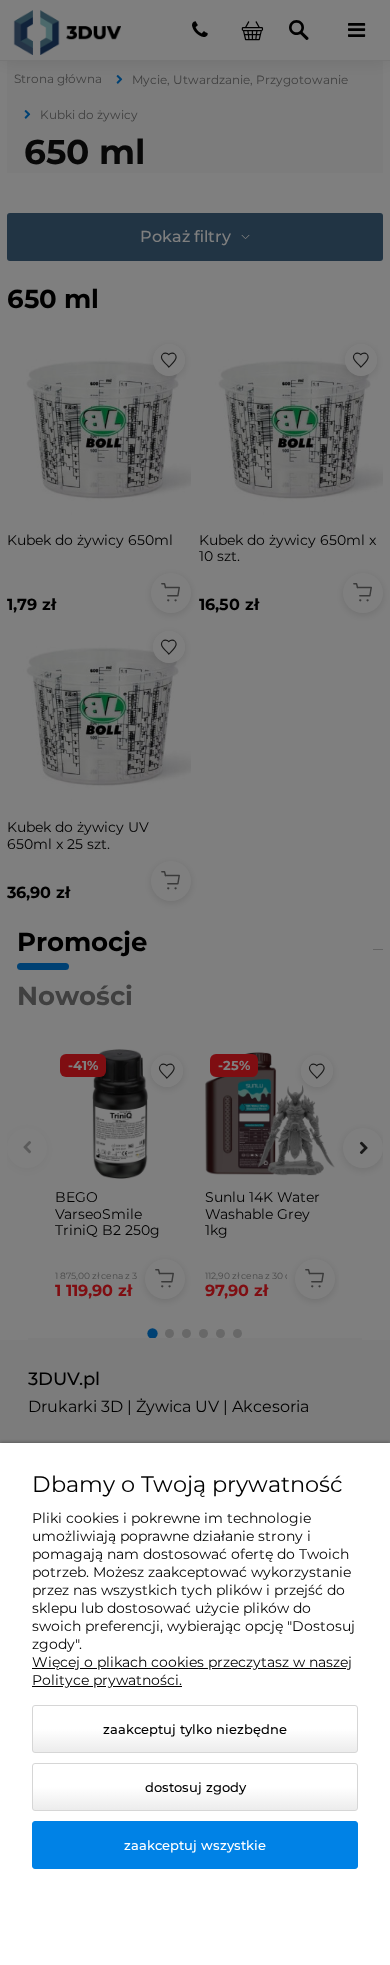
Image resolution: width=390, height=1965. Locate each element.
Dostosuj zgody (195, 1787)
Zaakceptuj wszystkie (195, 1845)
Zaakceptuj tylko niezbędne (195, 1729)
